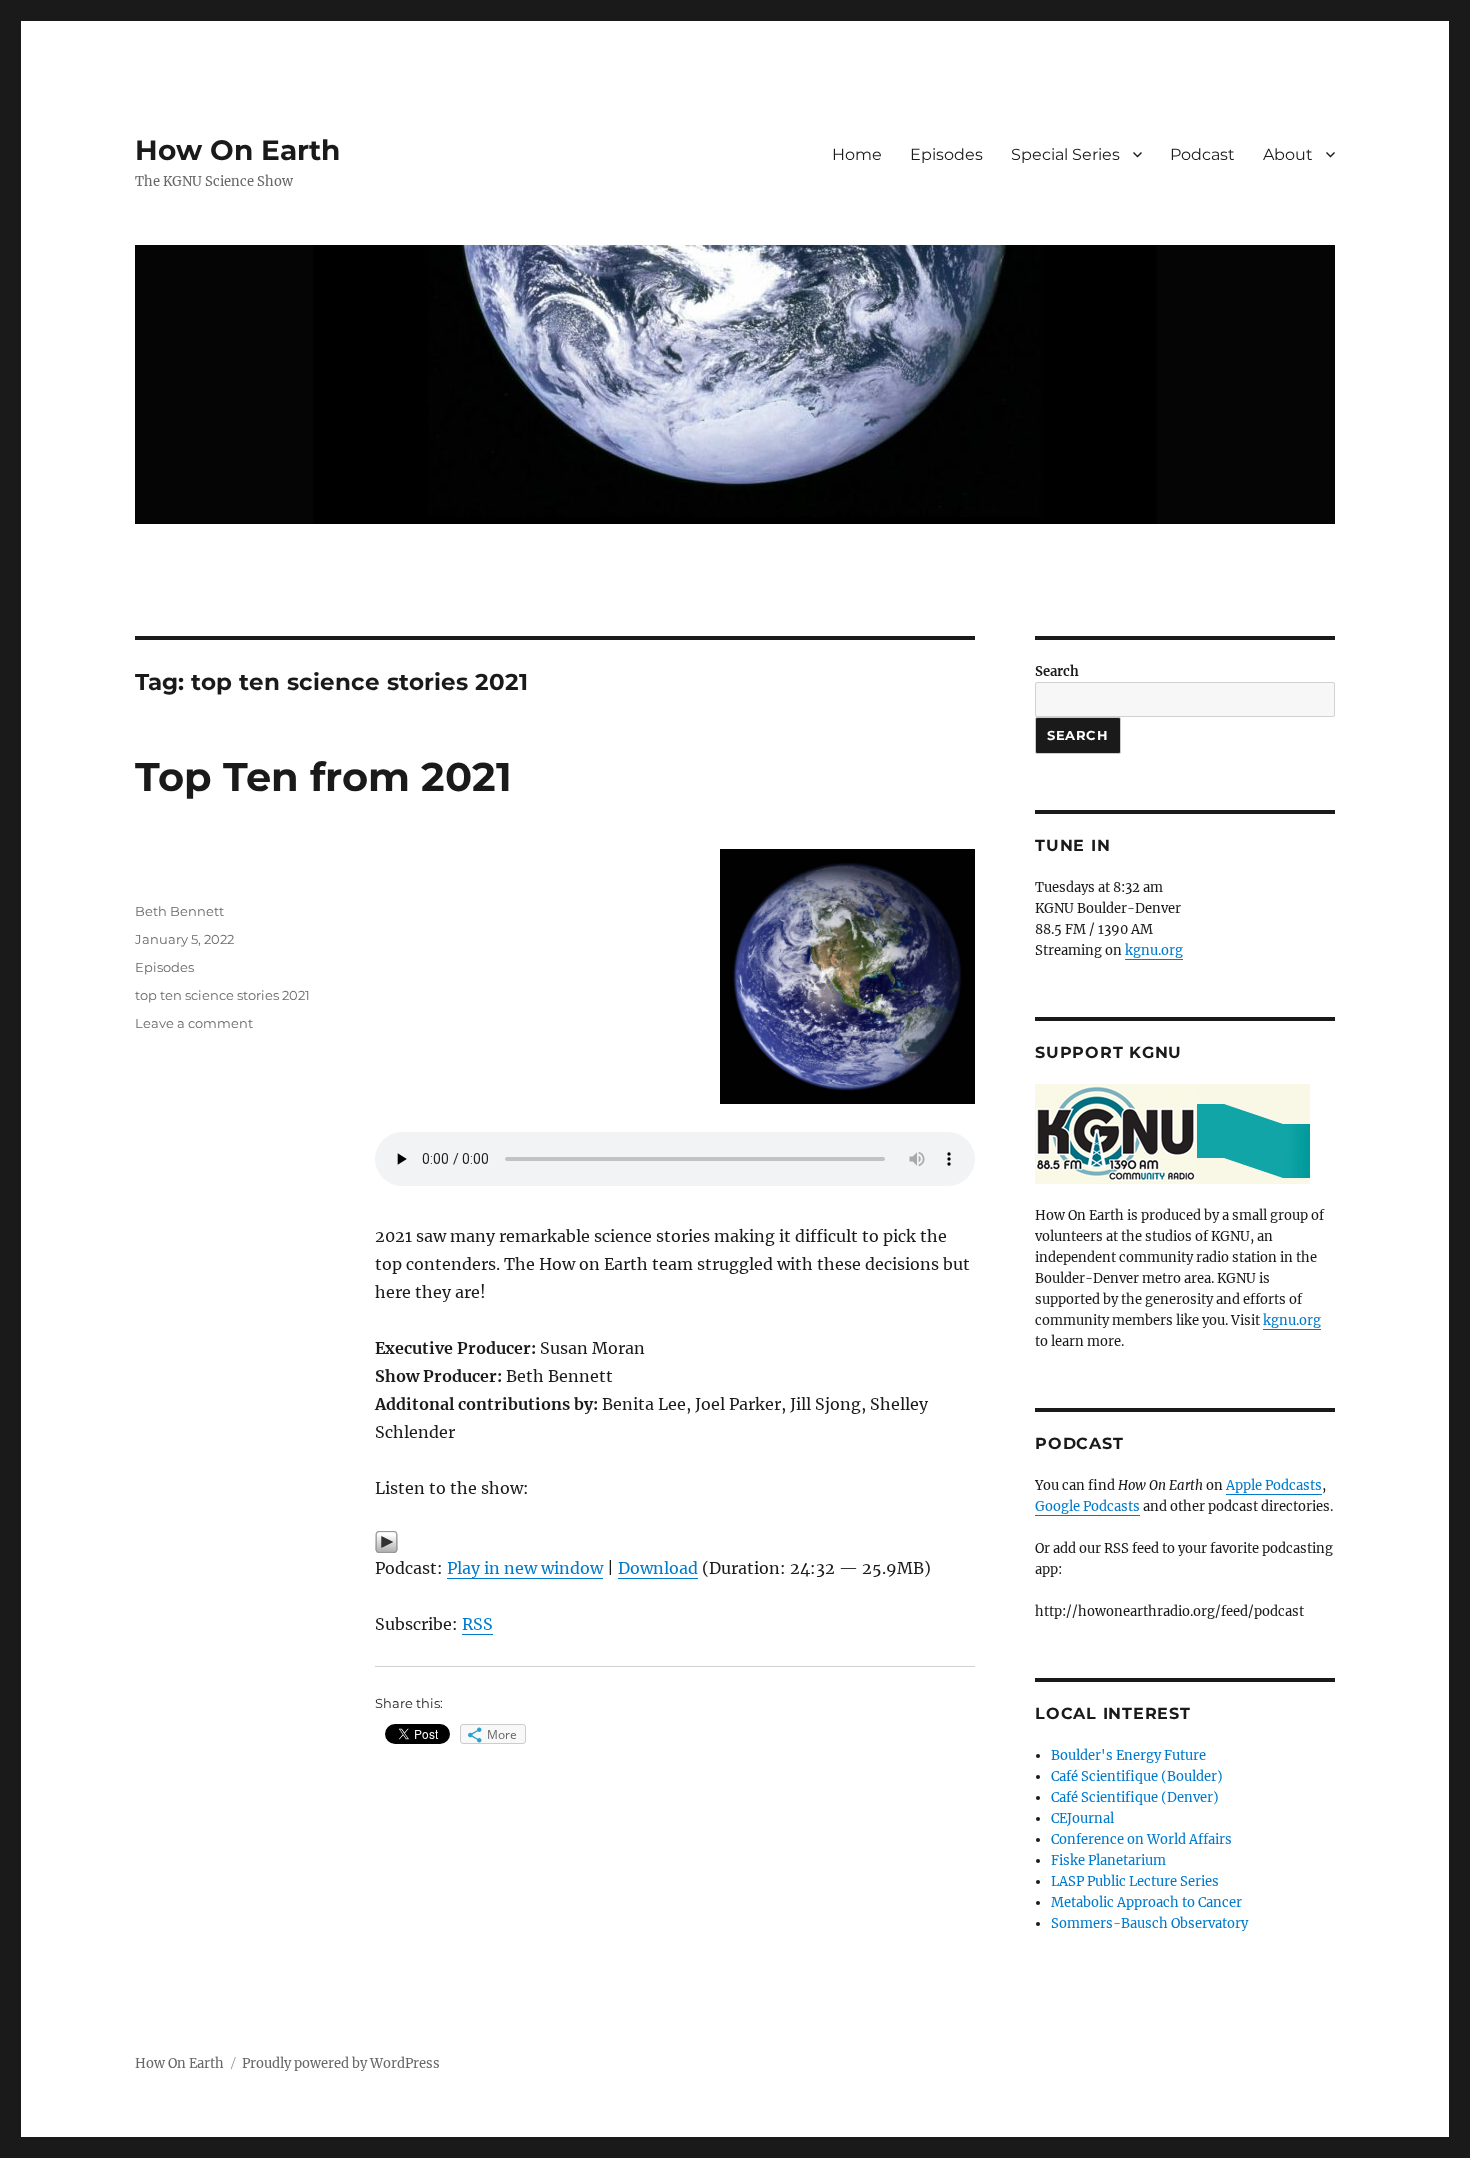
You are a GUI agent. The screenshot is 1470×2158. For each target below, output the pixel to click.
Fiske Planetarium (1108, 1860)
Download (658, 1568)
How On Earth (237, 150)
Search (1057, 671)
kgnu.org (1154, 950)
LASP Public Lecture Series (1135, 1881)
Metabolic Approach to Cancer (1146, 1902)
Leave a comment (194, 1023)
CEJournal (1082, 1818)
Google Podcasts (1087, 1506)
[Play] (675, 1542)
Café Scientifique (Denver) (1135, 1797)
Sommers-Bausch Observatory (1149, 1923)
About (1288, 154)
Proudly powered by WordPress (341, 2063)
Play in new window (525, 1568)
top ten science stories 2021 (222, 995)
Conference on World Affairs (1141, 1839)
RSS (477, 1624)
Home (857, 154)
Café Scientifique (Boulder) (1137, 1776)
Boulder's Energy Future (1128, 1755)
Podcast (1202, 154)
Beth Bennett (179, 911)
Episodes (946, 154)
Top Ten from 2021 (323, 776)
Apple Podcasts (1274, 1485)
